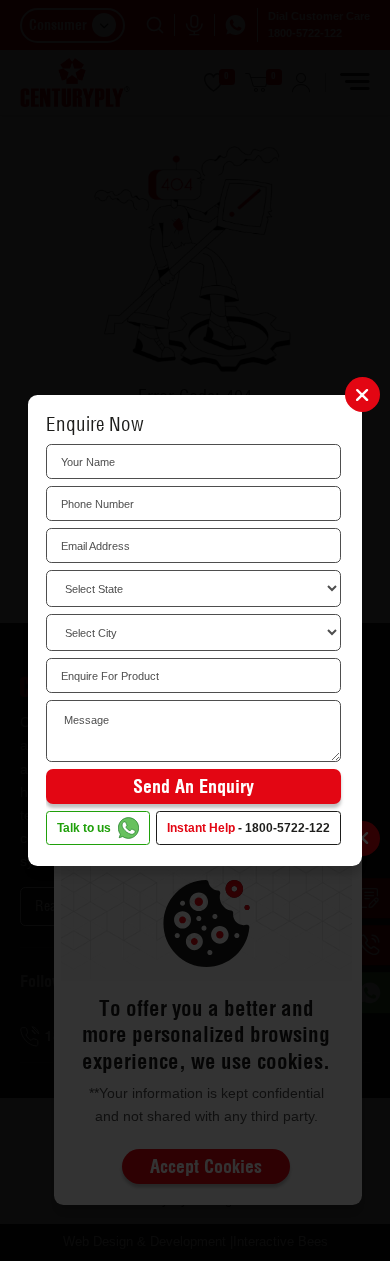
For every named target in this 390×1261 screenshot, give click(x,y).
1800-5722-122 (287, 828)
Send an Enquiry (193, 786)
